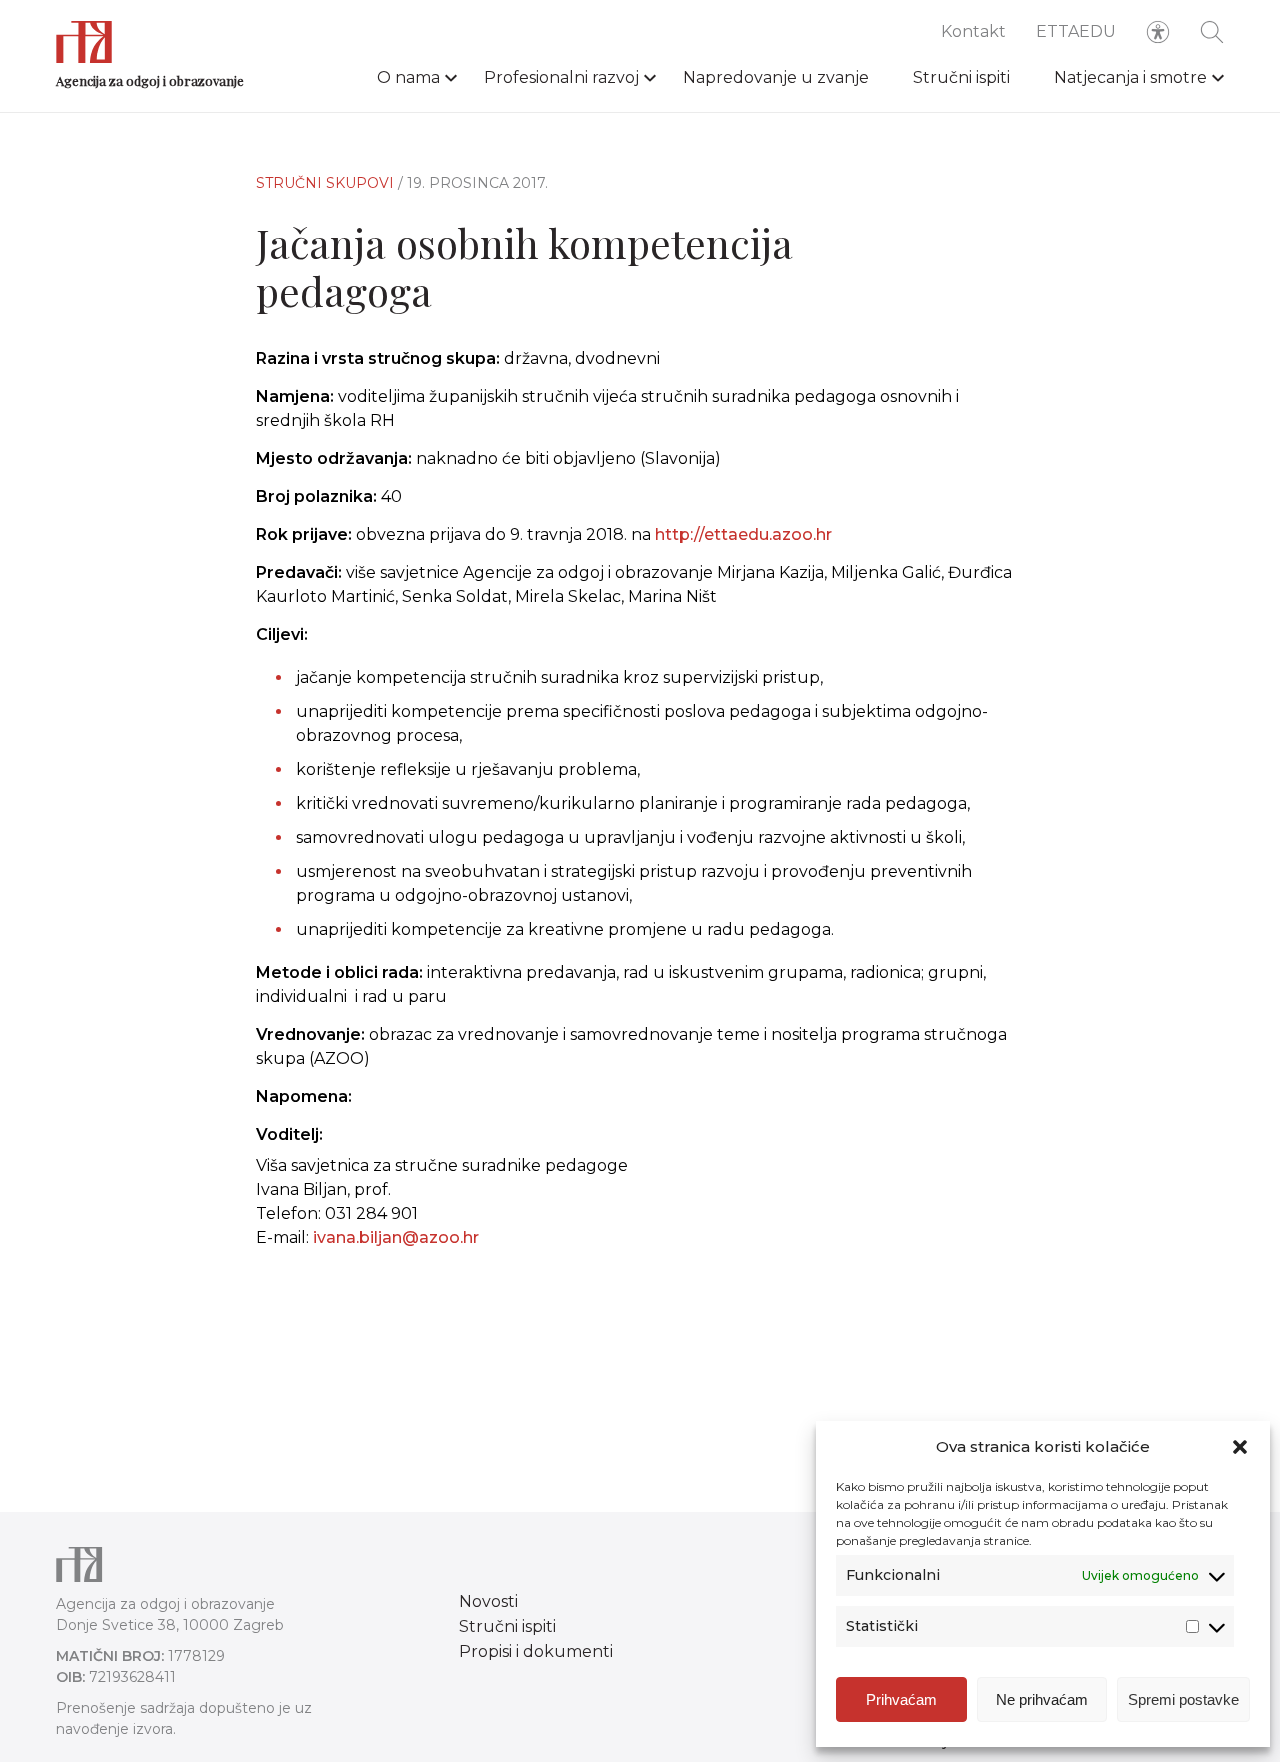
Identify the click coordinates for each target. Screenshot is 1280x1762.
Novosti (488, 1601)
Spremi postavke (1183, 1699)
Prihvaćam (901, 1699)
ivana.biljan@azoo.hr (396, 1237)
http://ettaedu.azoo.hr (743, 534)
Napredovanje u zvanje (776, 77)
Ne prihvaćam (1042, 1699)
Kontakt (973, 31)
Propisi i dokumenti (536, 1651)
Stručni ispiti (961, 77)
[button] (1240, 1447)
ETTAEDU (1076, 31)
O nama (408, 77)
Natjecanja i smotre (1130, 77)
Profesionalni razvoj (561, 77)
